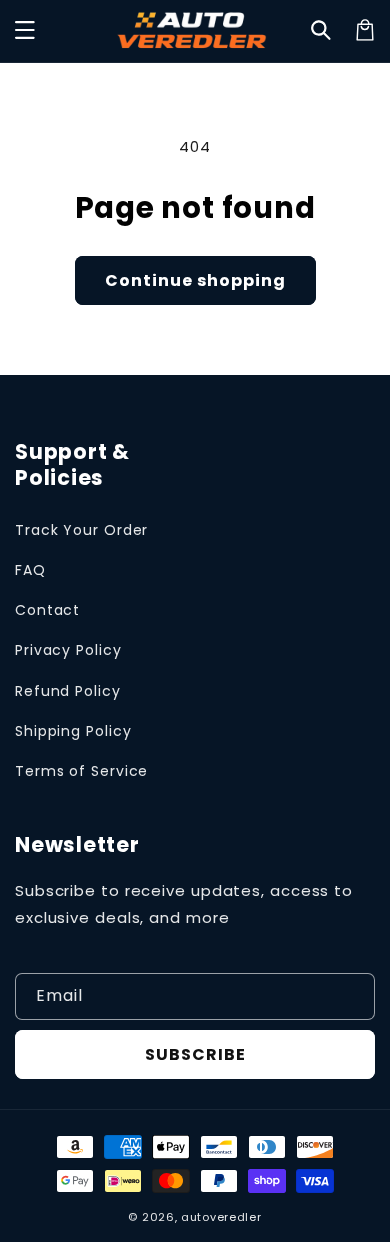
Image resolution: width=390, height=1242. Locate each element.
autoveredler (221, 1217)
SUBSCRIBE (195, 1054)
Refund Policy (68, 691)
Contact (47, 610)
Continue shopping (195, 280)
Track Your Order (81, 530)
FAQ (30, 570)
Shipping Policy (73, 731)
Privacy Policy (68, 650)
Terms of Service (81, 771)
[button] (25, 30)
